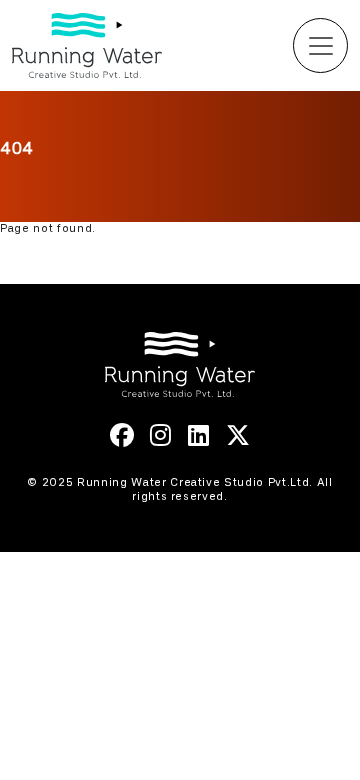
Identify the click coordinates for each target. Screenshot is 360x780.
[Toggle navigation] (320, 45)
